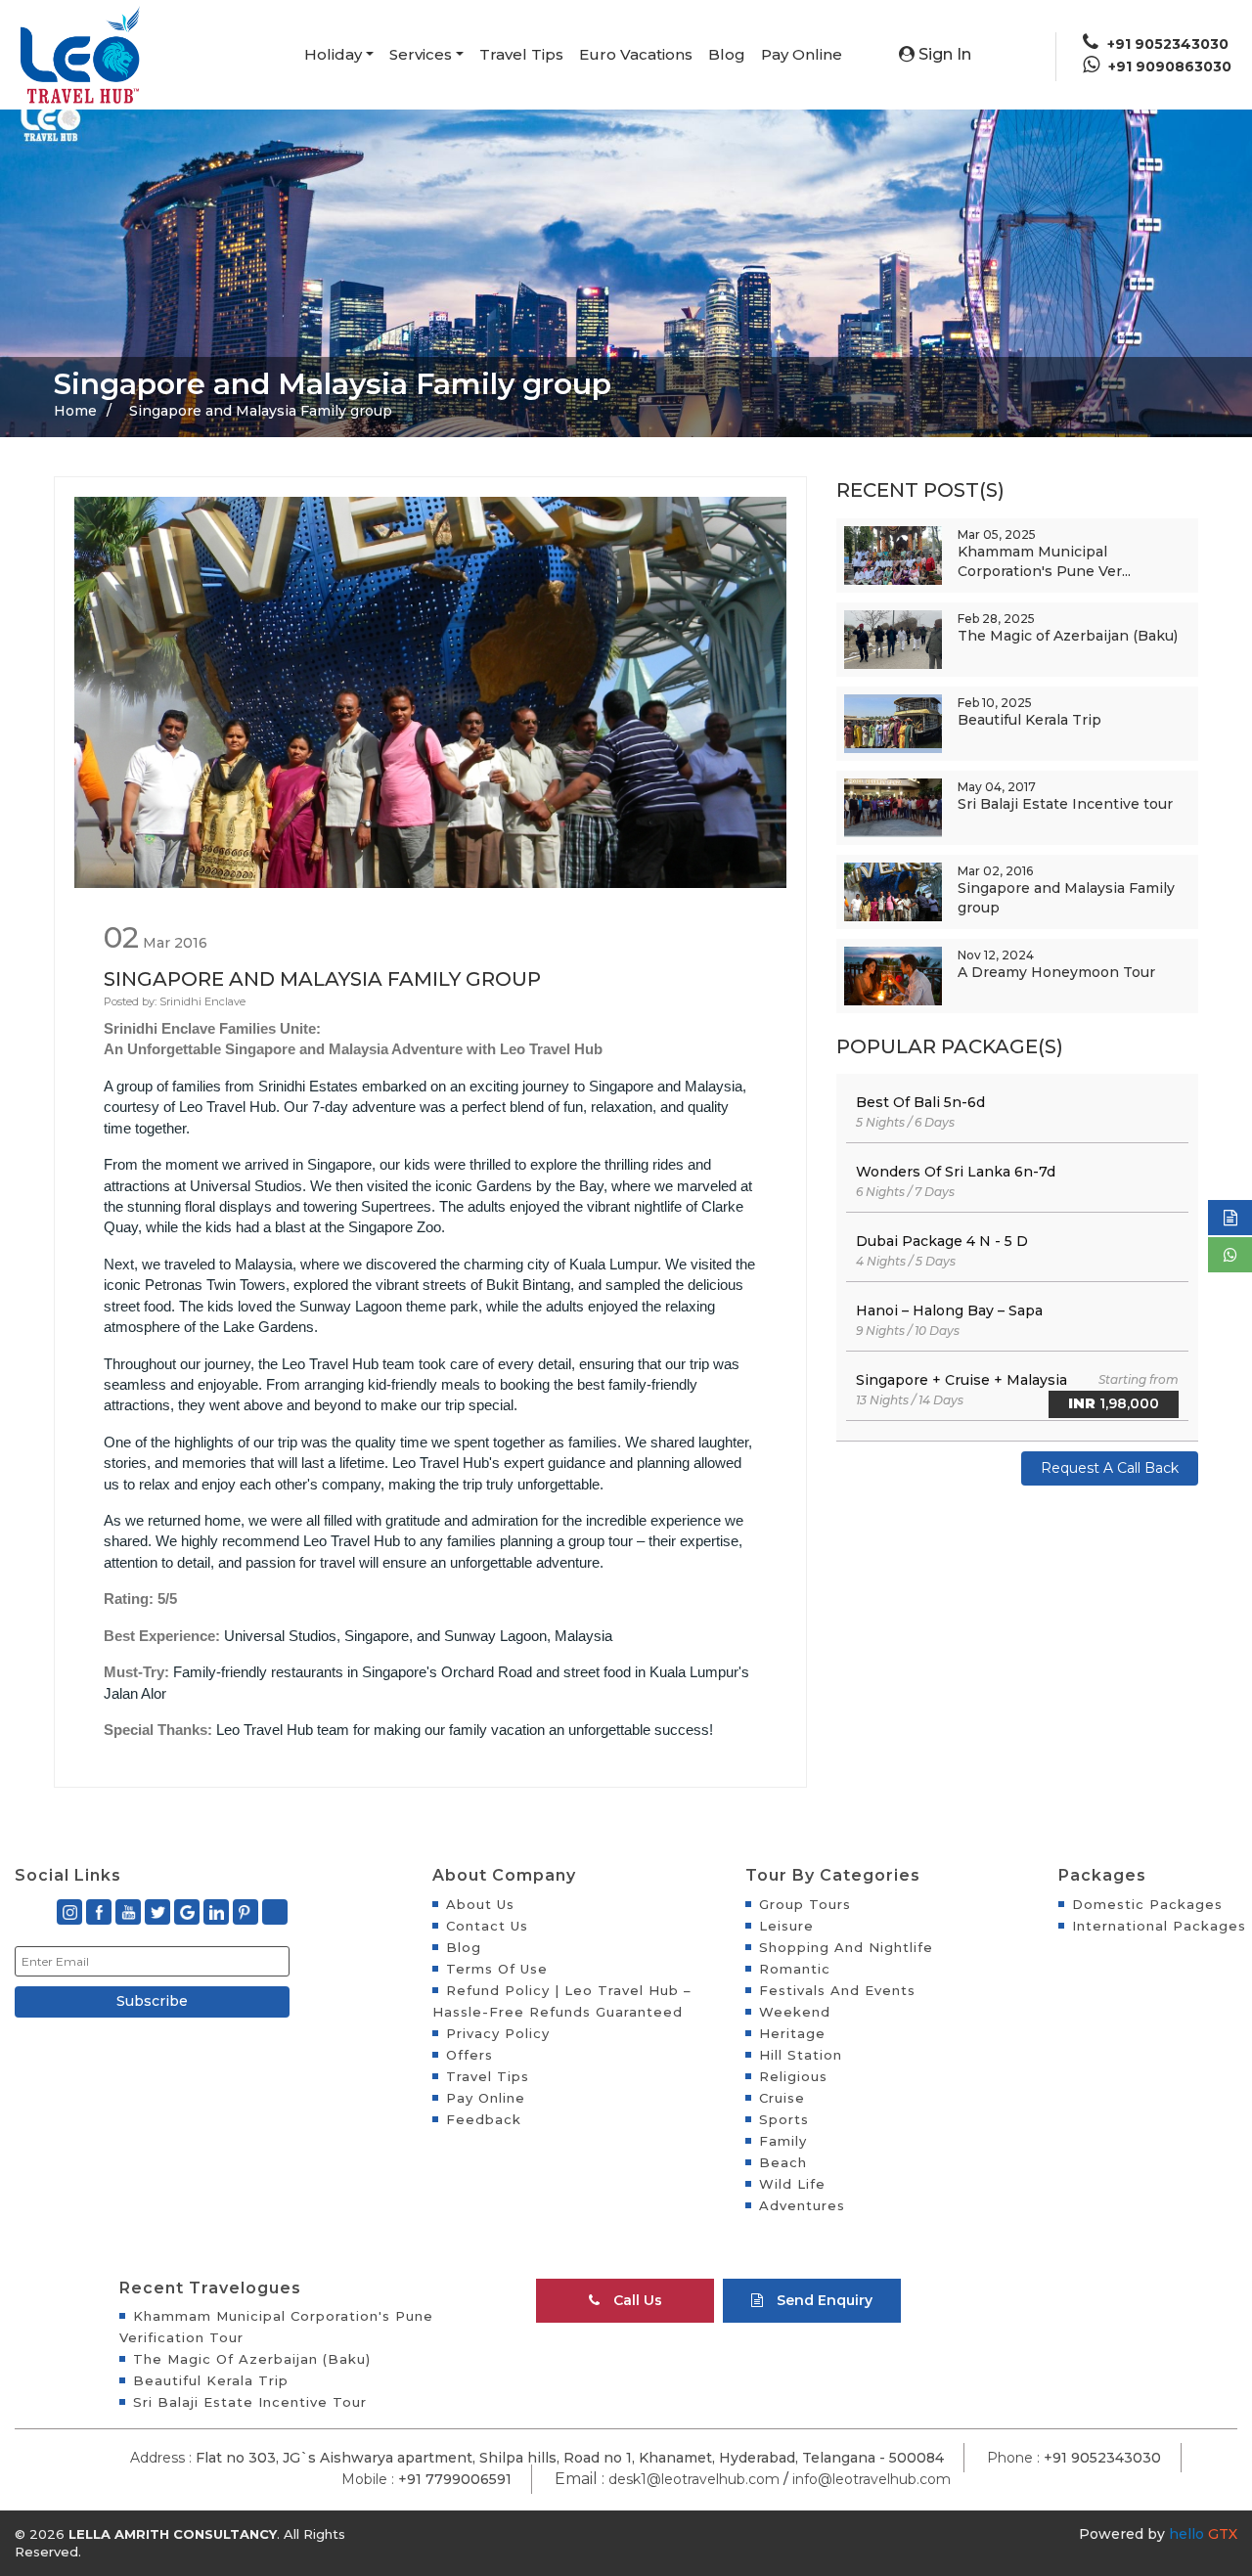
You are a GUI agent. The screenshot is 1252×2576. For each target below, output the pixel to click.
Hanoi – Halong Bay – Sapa (949, 1310)
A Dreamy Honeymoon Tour (1056, 972)
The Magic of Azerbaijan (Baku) (1068, 636)
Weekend (795, 2012)
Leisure (786, 1926)
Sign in (943, 54)
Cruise (782, 2098)
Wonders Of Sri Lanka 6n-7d (956, 1172)
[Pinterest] (246, 1911)
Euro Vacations (636, 54)
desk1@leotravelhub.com (694, 2479)
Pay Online (486, 2098)
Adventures (802, 2205)
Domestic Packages (1147, 1904)
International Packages (1159, 1926)
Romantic (795, 1969)
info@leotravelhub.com (872, 2479)
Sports (784, 2119)
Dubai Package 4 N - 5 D (942, 1241)
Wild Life (792, 2184)
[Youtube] (129, 1911)
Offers (469, 2055)
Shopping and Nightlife (846, 1947)
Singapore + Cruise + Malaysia (961, 1380)
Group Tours (805, 1904)
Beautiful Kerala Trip (1029, 720)
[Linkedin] (217, 1911)
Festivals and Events (837, 1990)
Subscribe (152, 2001)
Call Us (636, 2300)
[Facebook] (99, 1911)
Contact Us (487, 1926)
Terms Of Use (497, 1969)
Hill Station (801, 2055)
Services (421, 54)
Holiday (333, 54)
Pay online (802, 54)
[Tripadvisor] (275, 1911)
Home (75, 411)
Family (783, 2141)
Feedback (484, 2119)
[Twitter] (158, 1911)
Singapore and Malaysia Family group (261, 411)
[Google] (187, 1911)
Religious (793, 2076)
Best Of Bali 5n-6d (920, 1102)
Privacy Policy (498, 2033)
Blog (727, 54)
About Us (480, 1904)
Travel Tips (521, 54)
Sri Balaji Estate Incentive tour (1065, 804)
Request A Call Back (1110, 1468)
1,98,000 (1114, 1403)
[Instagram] (70, 1911)
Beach (783, 2162)
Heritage (792, 2033)
